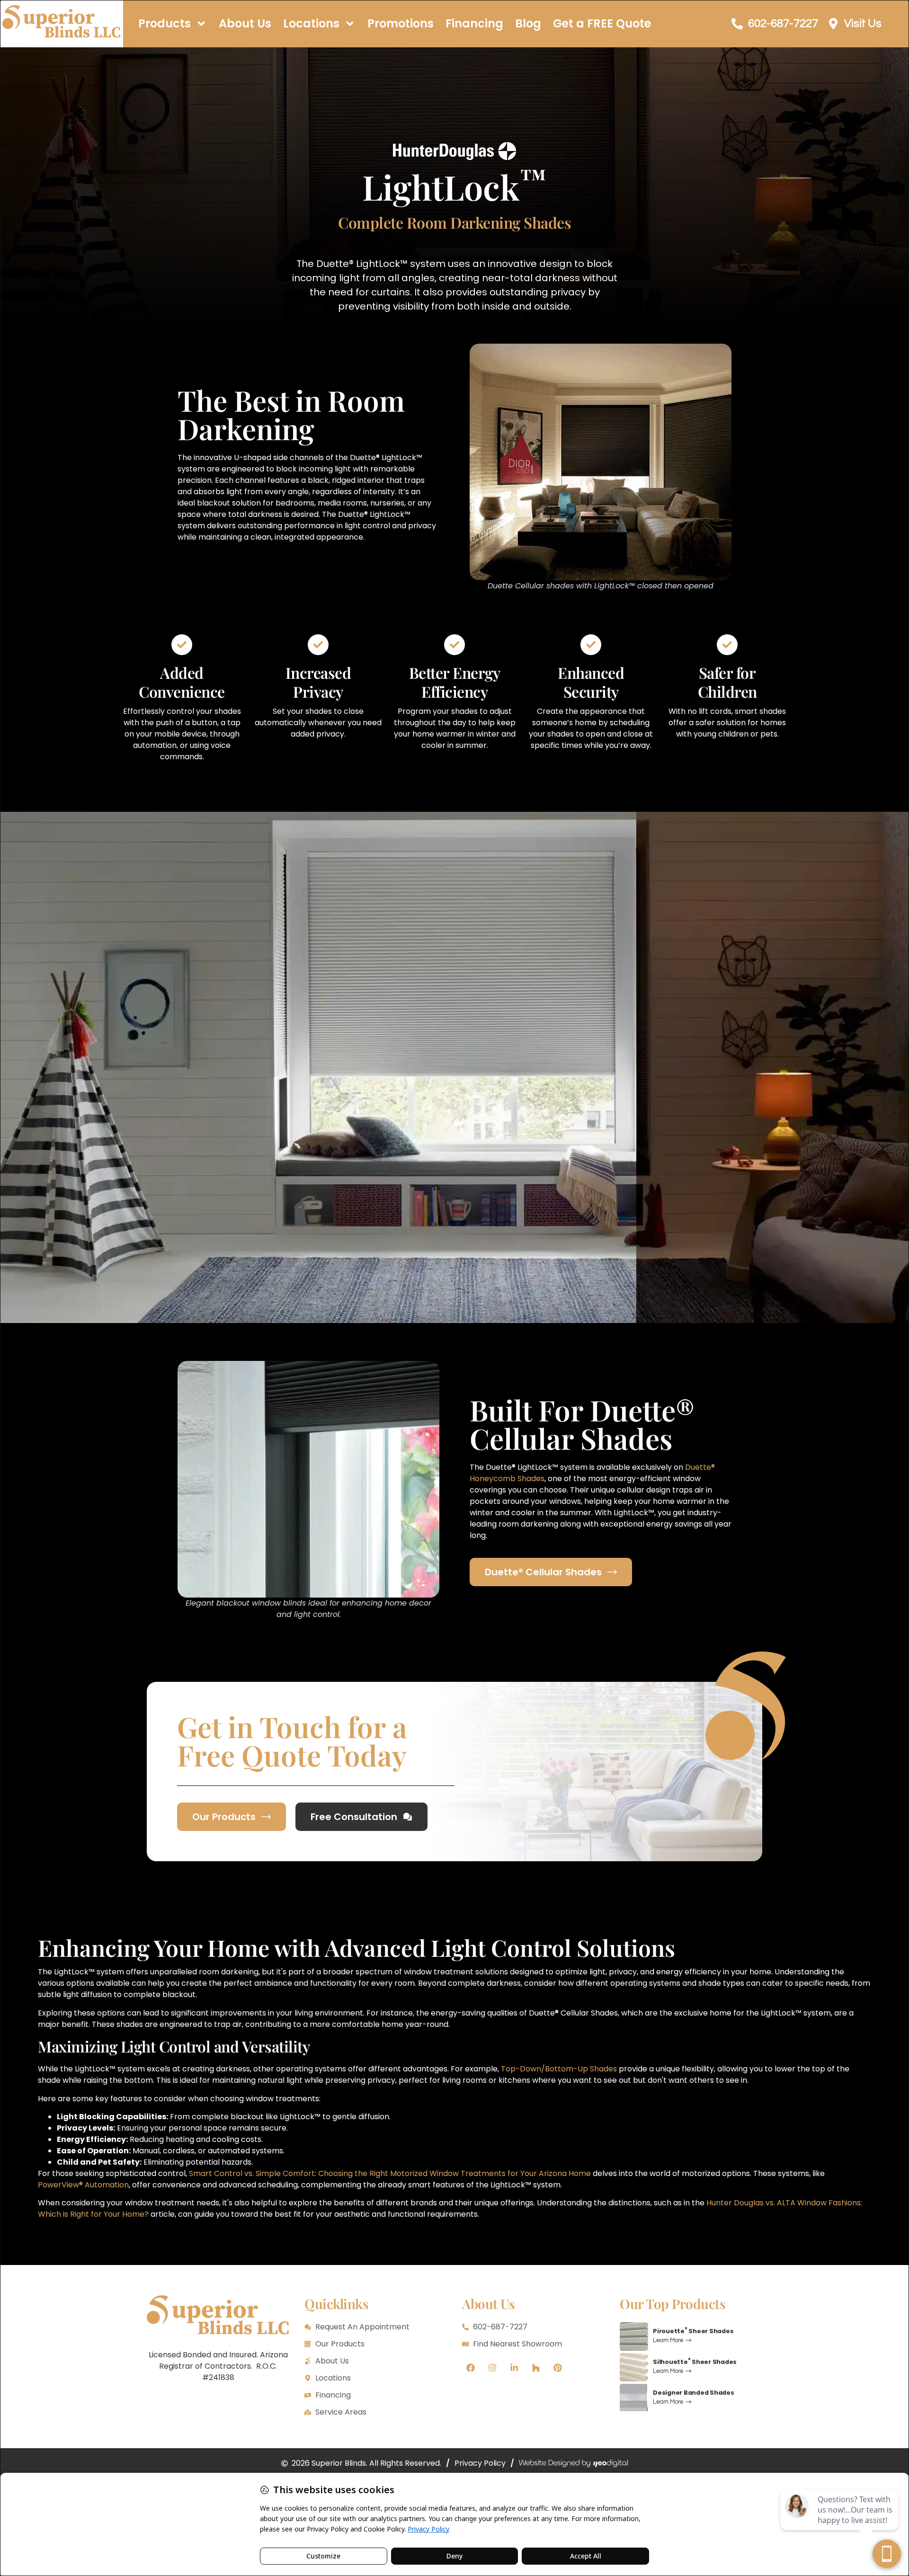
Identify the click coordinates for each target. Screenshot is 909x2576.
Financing (474, 23)
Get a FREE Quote (602, 23)
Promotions (401, 23)
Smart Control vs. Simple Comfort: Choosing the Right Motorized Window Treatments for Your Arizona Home (390, 2173)
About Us (245, 23)
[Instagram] (492, 2368)
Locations (311, 23)
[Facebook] (471, 2368)
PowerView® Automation (83, 2185)
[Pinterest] (558, 2368)
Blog (528, 23)
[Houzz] (536, 2368)
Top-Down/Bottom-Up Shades (559, 2069)
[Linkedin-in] (514, 2368)
